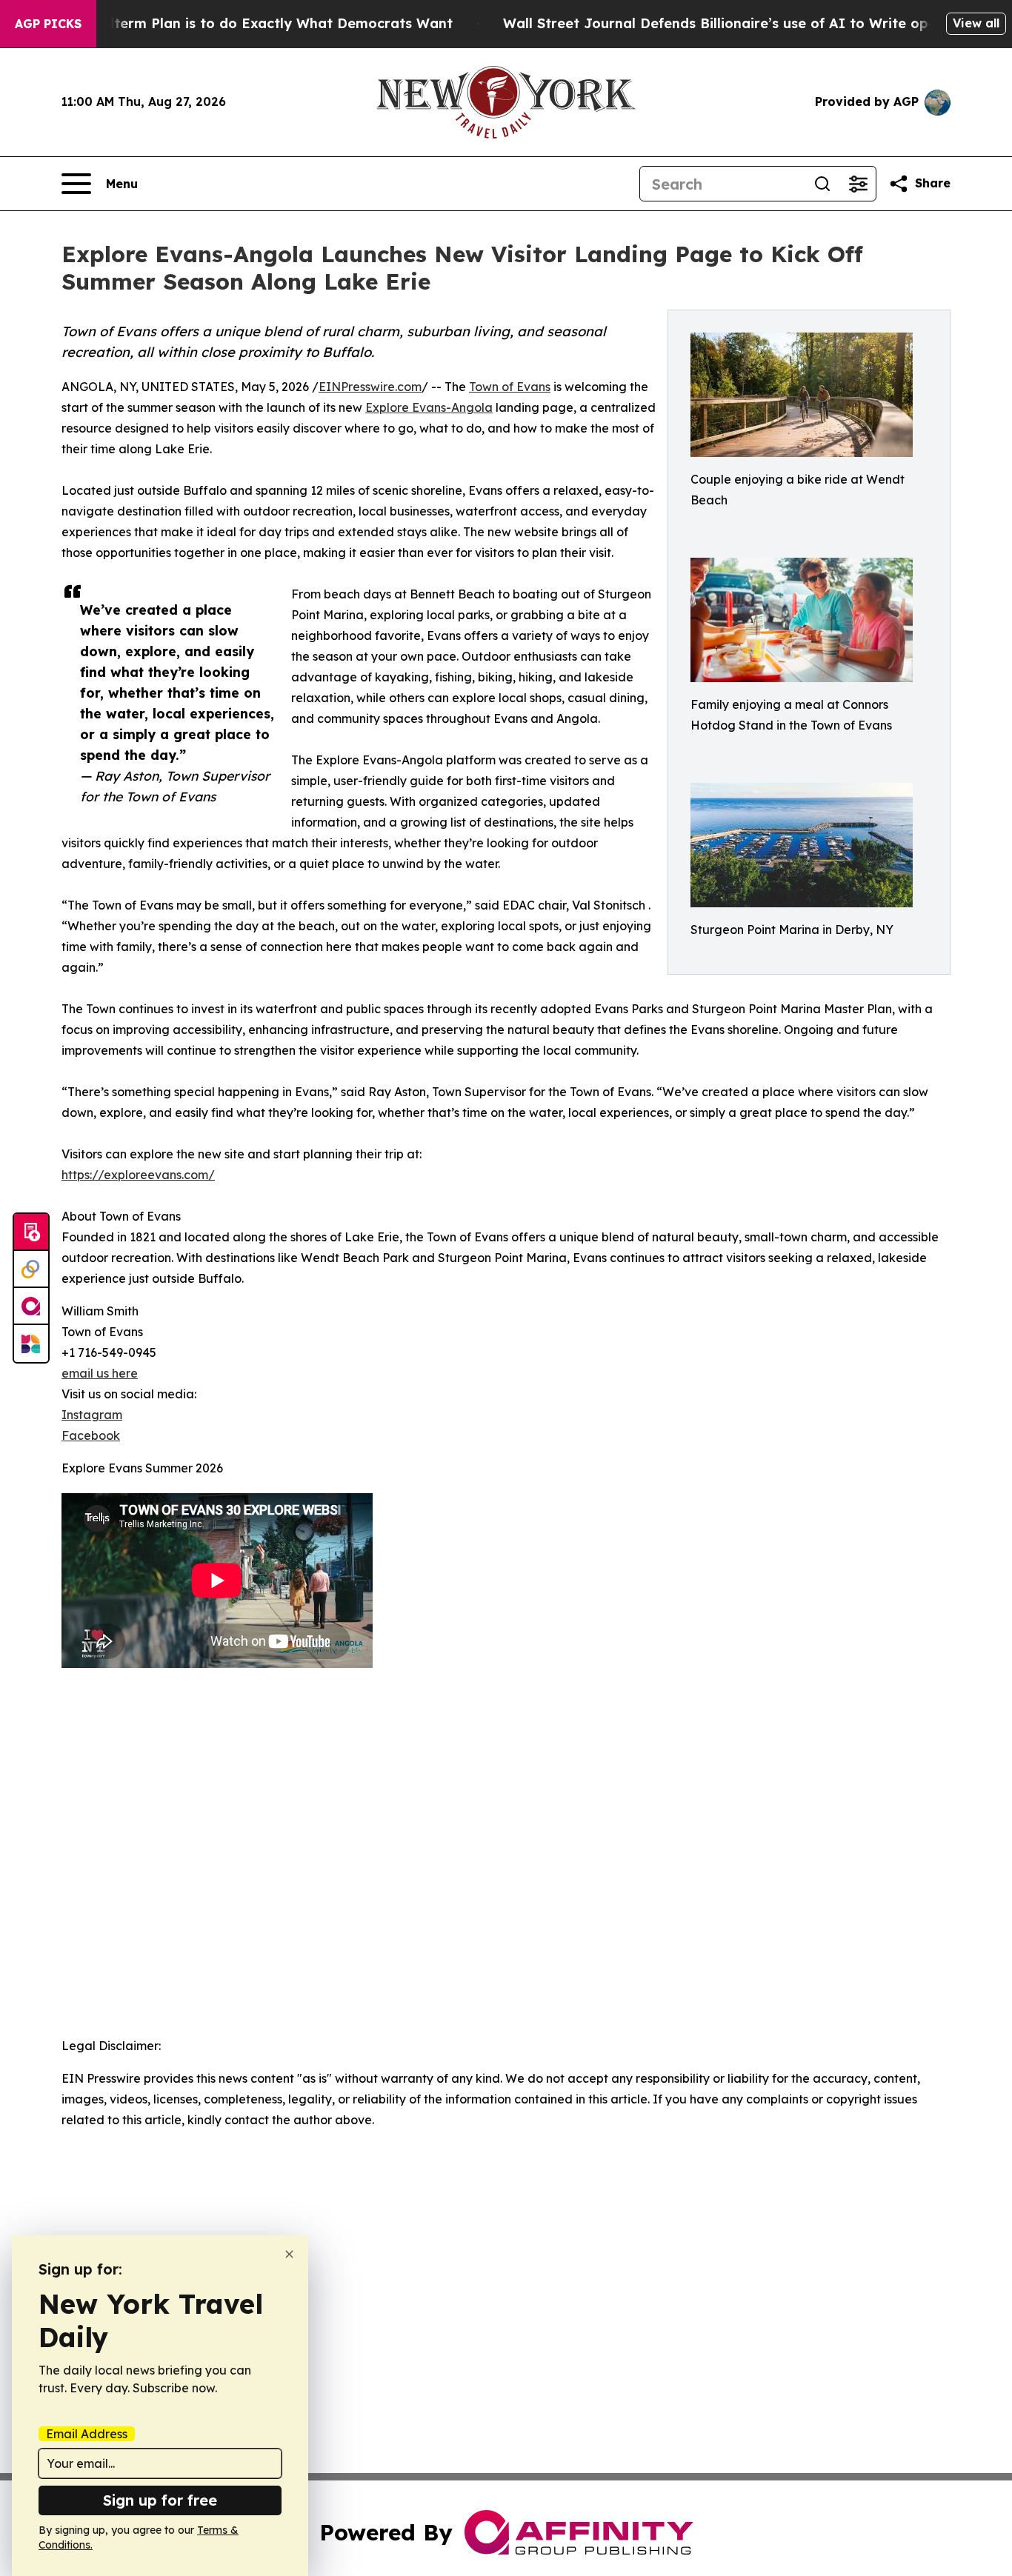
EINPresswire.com (370, 387)
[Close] (289, 2254)
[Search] (822, 184)
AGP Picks (48, 24)
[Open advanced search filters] (858, 184)
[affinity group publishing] (31, 1307)
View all (976, 23)
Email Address (87, 2434)
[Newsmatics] (31, 1344)
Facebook (91, 1435)
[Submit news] (31, 1232)
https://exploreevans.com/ (138, 1175)
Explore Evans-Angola (429, 407)
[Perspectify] (31, 1269)
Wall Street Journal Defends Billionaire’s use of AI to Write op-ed (727, 23)
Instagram (92, 1415)
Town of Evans (510, 387)
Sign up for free (160, 2500)
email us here (100, 1373)
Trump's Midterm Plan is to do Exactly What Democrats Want (242, 23)
